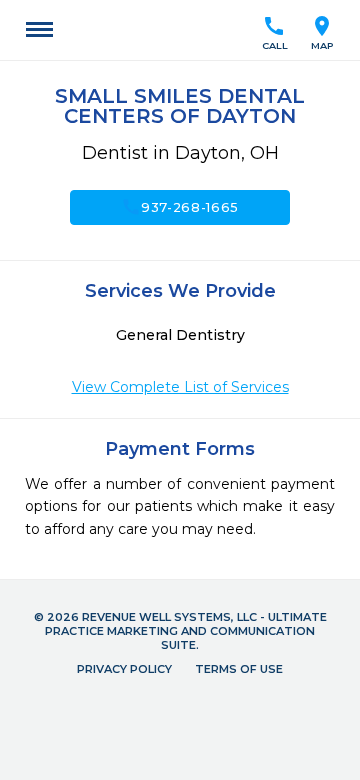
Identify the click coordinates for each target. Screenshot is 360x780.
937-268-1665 (180, 207)
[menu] (39, 30)
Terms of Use (239, 669)
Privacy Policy (124, 669)
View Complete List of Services (180, 387)
